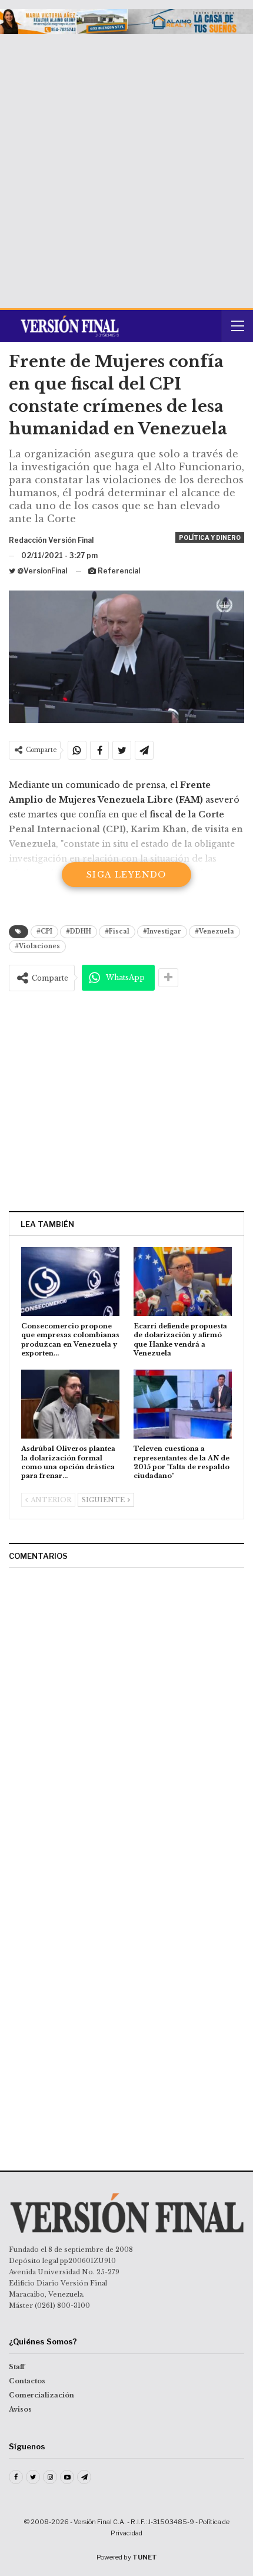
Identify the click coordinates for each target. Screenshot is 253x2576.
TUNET (145, 2557)
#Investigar (162, 931)
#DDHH (79, 931)
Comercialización (41, 2395)
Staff (17, 2367)
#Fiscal (117, 931)
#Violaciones (37, 946)
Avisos (20, 2409)
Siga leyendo (126, 875)
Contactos (27, 2381)
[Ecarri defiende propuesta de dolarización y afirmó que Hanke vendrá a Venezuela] (183, 1282)
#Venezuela (214, 931)
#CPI (44, 931)
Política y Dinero (210, 537)
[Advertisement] (126, 167)
